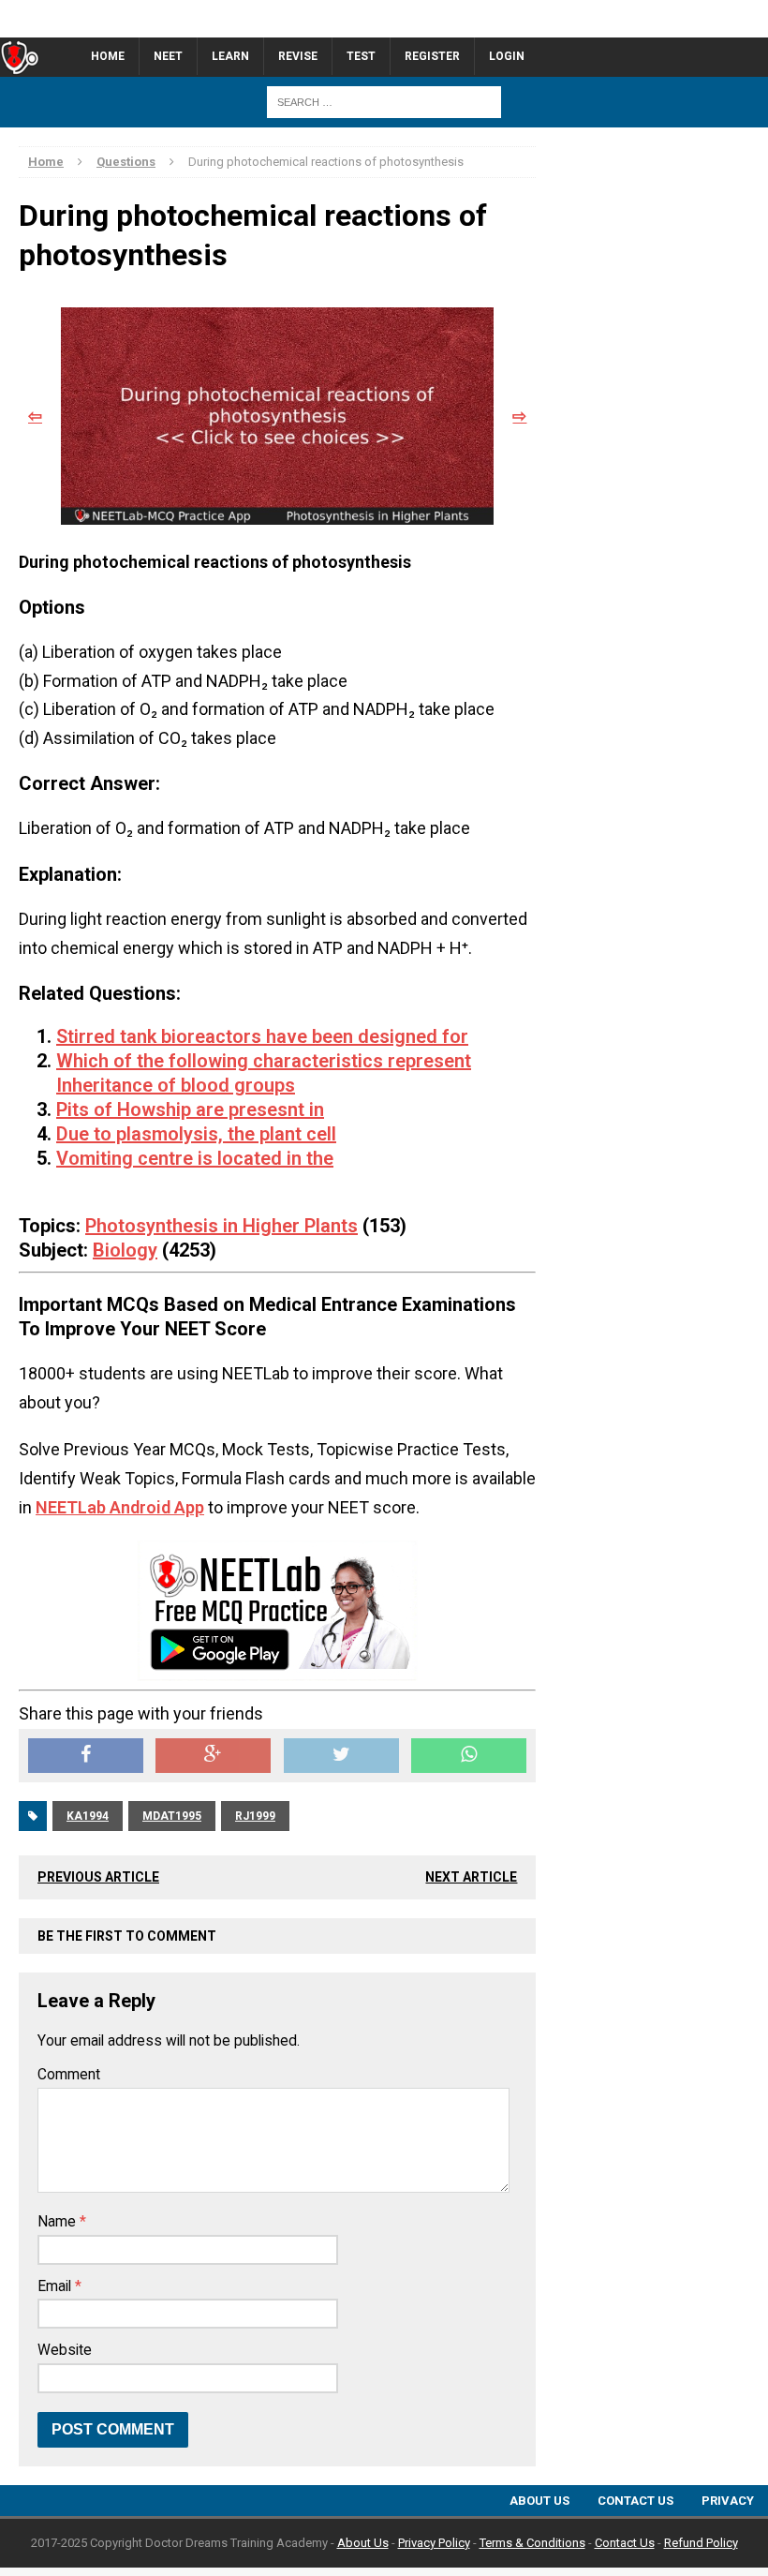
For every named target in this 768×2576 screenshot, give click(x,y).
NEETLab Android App (120, 1507)
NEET (168, 56)
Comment (69, 2075)
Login (507, 56)
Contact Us (635, 2501)
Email (56, 2286)
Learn (230, 56)
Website (65, 2350)
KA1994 (88, 1816)
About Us (539, 2501)
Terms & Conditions (532, 2543)
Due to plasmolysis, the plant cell (196, 1134)
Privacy (728, 2501)
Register (432, 56)
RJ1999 (255, 1816)
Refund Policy (701, 2543)
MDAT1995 (172, 1816)
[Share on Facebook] (86, 1756)
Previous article (98, 1877)
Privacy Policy (434, 2543)
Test (361, 56)
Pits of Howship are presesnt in (190, 1109)
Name (59, 2222)
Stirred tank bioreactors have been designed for (262, 1036)
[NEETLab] (384, 19)
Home (108, 56)
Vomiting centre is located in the (195, 1158)
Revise (298, 56)
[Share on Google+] (213, 1756)
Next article (471, 1877)
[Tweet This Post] (341, 1756)
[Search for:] (384, 101)
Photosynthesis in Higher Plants (222, 1226)
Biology (125, 1250)
